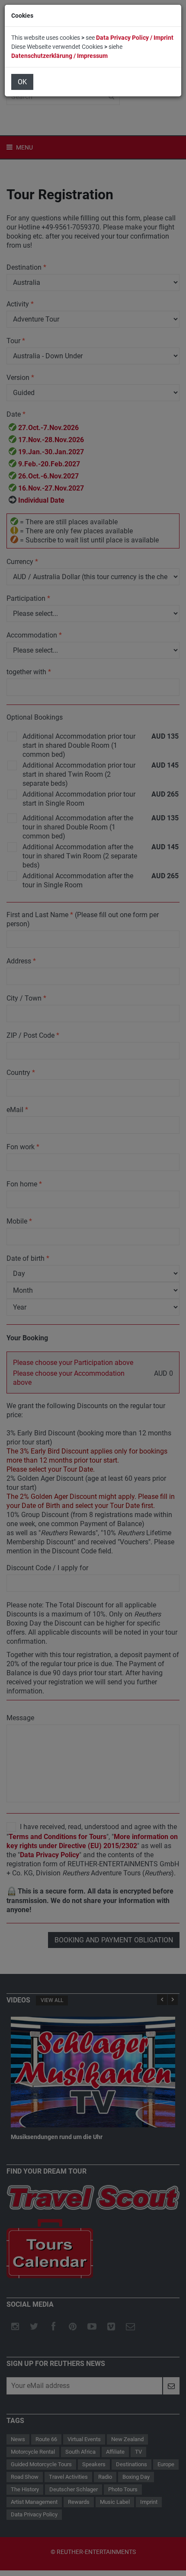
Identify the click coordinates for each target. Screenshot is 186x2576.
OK (22, 82)
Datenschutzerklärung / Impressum (59, 56)
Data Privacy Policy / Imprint (135, 38)
